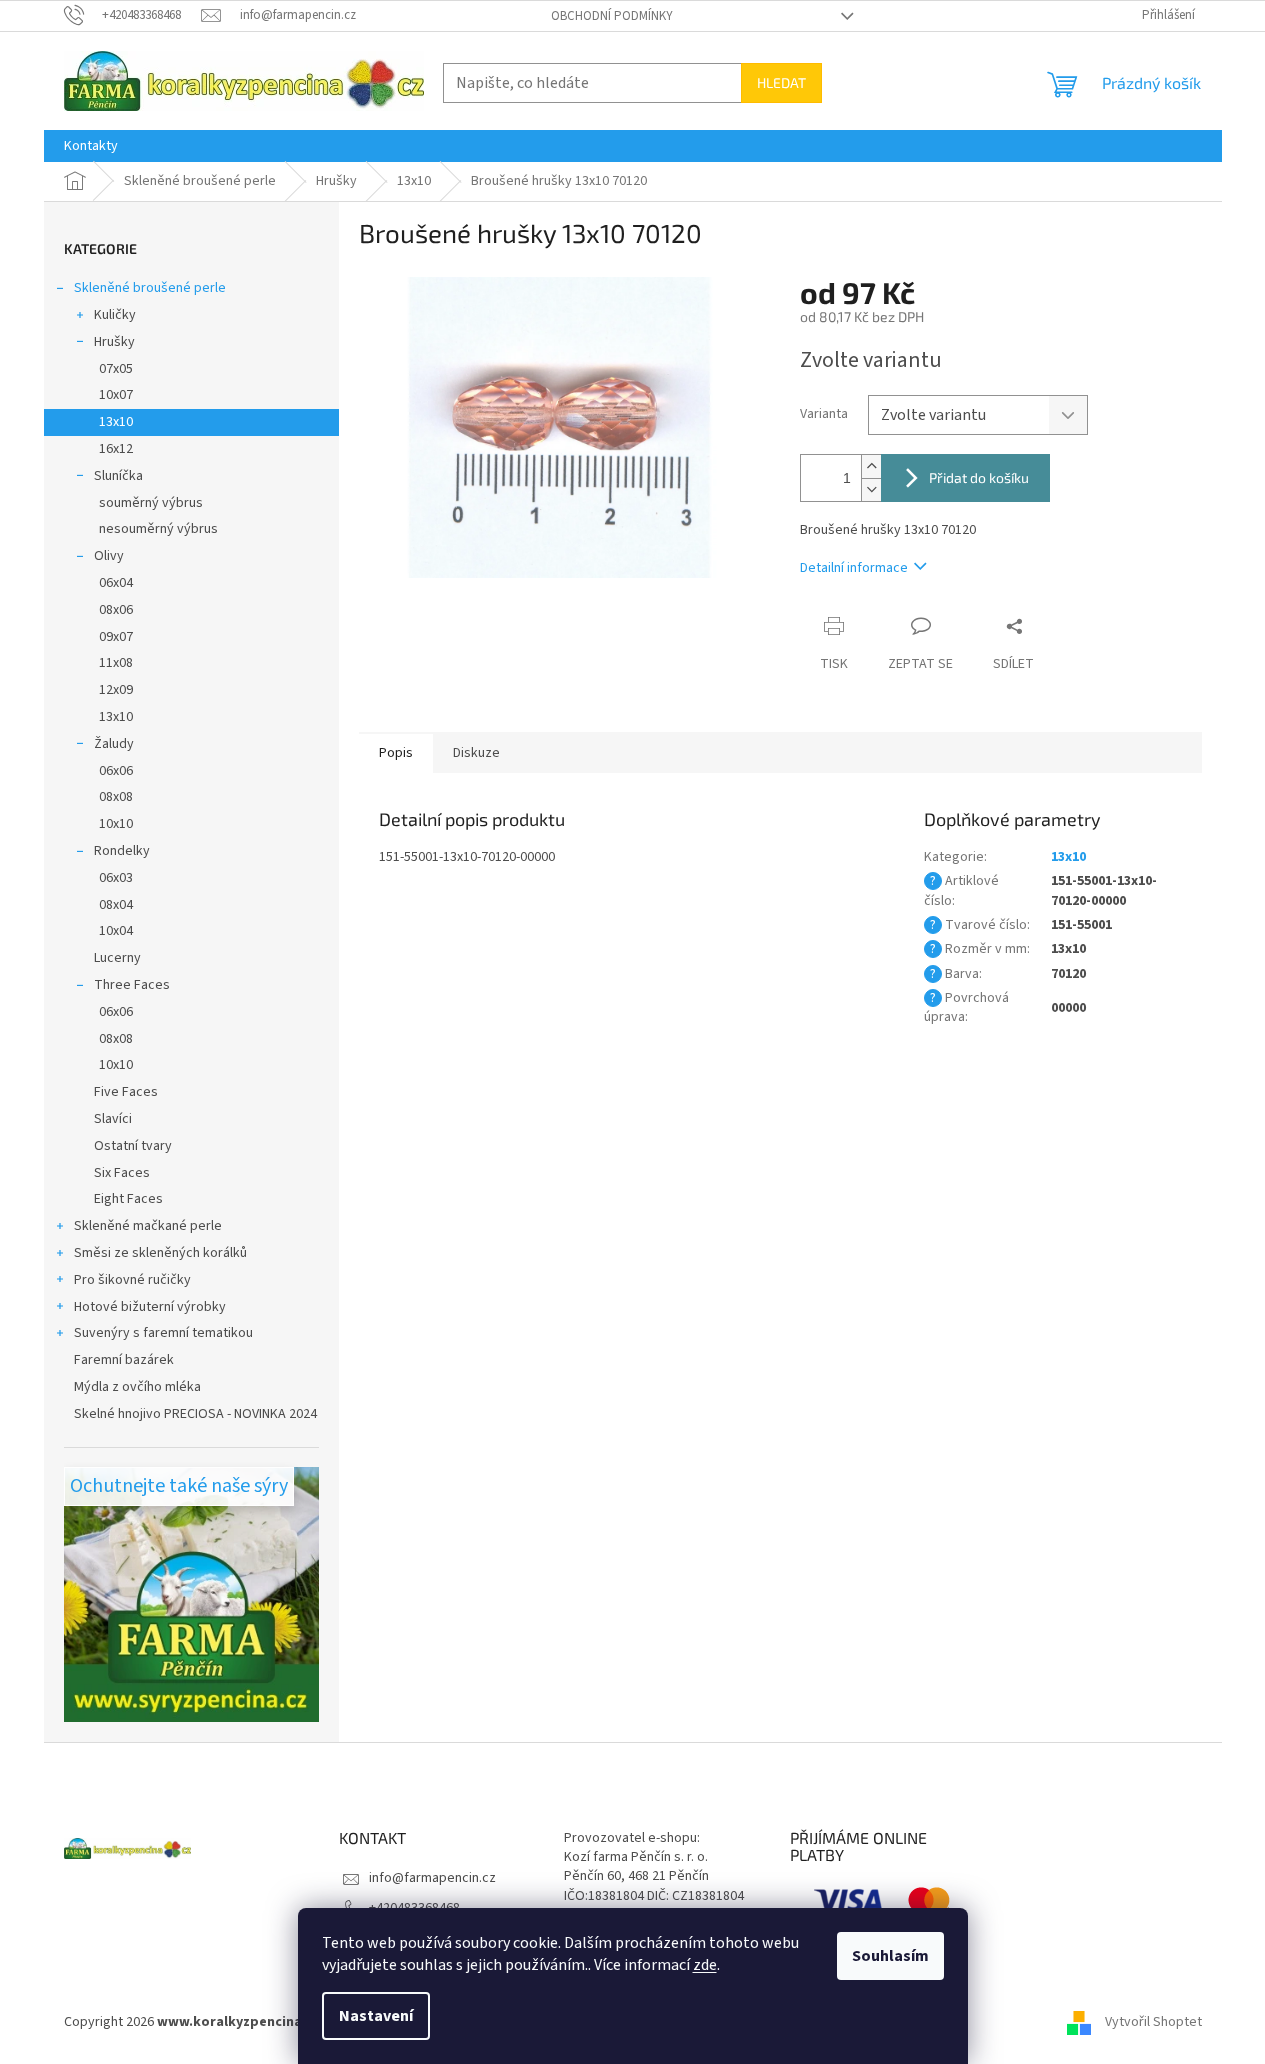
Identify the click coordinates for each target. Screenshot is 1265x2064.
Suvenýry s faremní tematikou (163, 1333)
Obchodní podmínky (612, 16)
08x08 (116, 797)
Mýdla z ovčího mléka (137, 1387)
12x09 (116, 690)
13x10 (116, 422)
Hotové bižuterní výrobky (150, 1307)
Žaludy (114, 744)
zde (705, 1965)
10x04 (116, 931)
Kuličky (115, 315)
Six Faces (122, 1173)
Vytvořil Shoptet (1153, 2023)
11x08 (116, 663)
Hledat (781, 82)
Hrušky (114, 342)
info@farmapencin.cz (432, 1878)
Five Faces (126, 1092)
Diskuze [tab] (476, 753)
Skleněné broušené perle (150, 288)
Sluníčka (118, 476)
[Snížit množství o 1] (871, 489)
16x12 (116, 449)
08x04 (116, 905)
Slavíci (113, 1119)
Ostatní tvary (133, 1146)
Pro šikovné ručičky (132, 1280)
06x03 (116, 878)
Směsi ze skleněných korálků (160, 1253)
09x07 (116, 637)
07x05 (116, 369)
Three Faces (132, 985)
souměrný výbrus (151, 503)
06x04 (116, 583)
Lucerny (117, 958)
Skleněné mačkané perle (148, 1226)
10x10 (116, 824)
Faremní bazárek (124, 1360)
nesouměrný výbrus (158, 529)
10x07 (116, 395)
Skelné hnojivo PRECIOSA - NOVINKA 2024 (195, 1414)
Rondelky (122, 851)
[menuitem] (91, 146)
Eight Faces (128, 1199)
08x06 (116, 610)
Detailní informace (854, 568)
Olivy (109, 556)
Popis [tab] (396, 753)
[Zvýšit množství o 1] (871, 466)
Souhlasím (890, 1956)
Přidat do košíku (979, 477)
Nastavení (376, 2016)
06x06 (116, 771)
